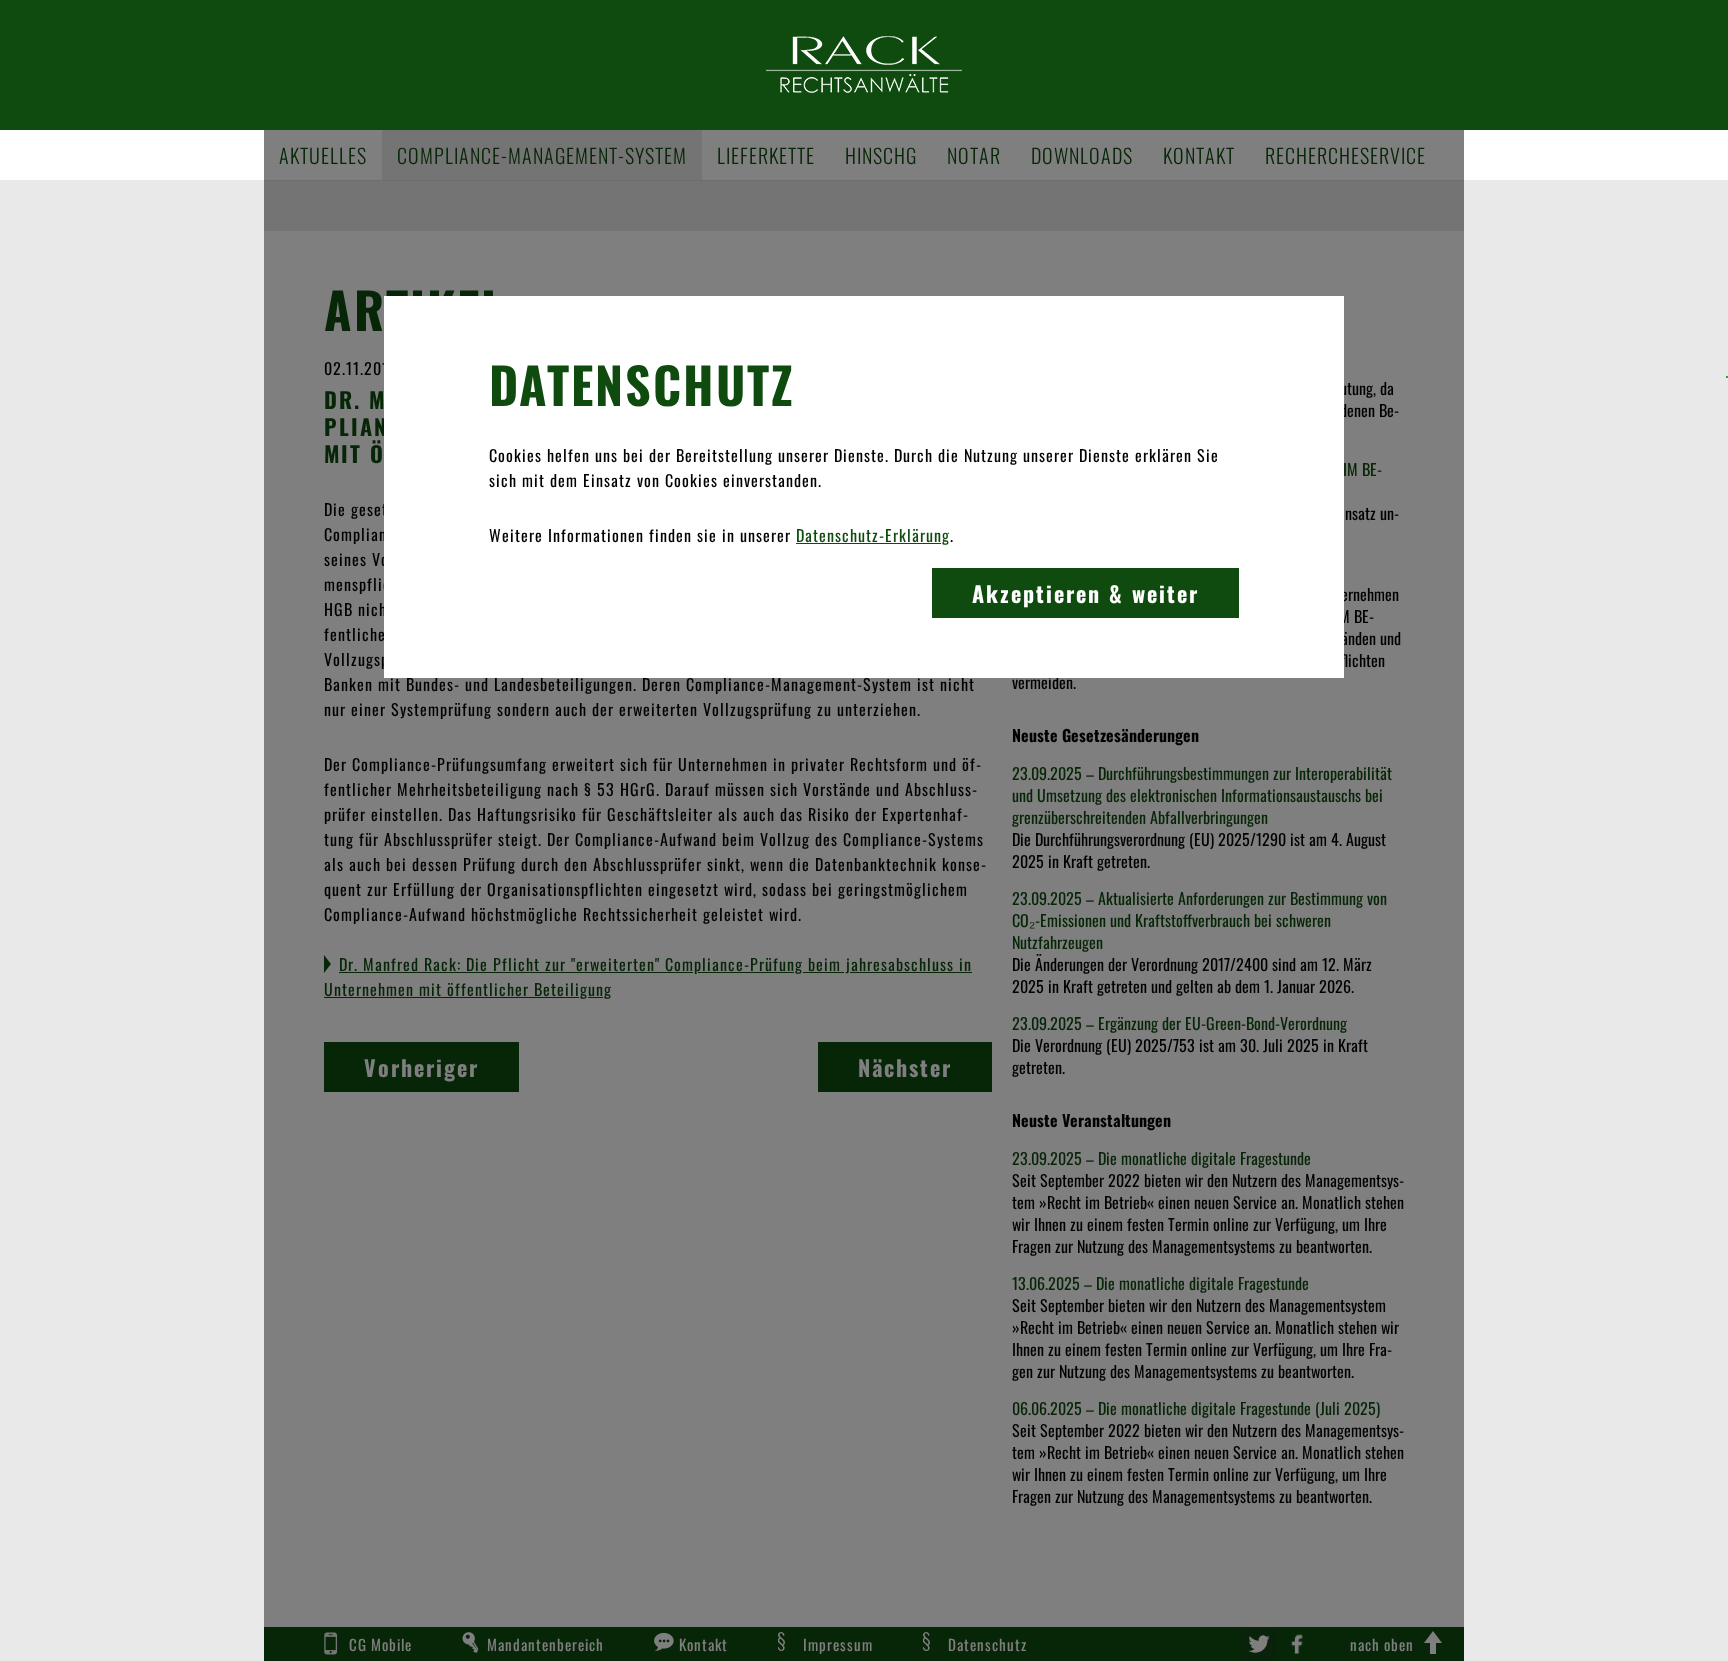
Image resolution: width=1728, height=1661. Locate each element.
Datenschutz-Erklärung (873, 535)
